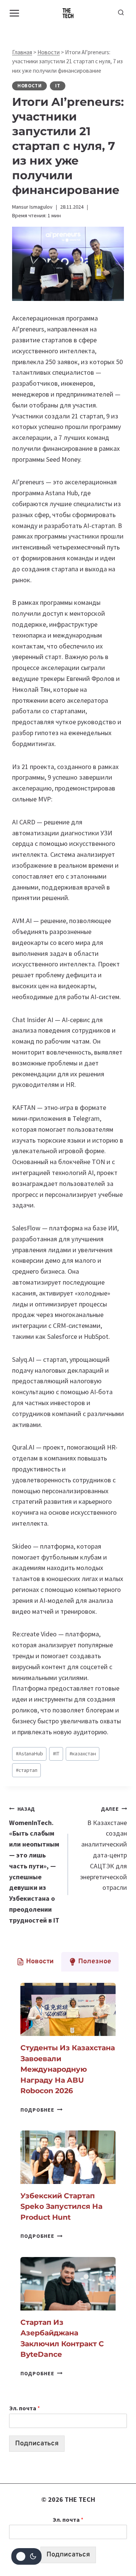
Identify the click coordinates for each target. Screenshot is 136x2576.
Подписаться (37, 2444)
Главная (22, 52)
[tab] (35, 1962)
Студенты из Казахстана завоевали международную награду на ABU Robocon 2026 (68, 2069)
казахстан (83, 1753)
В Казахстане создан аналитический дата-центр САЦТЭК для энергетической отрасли (104, 1849)
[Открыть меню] (15, 13)
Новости (49, 52)
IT (58, 86)
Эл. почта (25, 2408)
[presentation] (68, 2010)
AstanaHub (29, 1753)
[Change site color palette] (26, 2556)
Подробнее (41, 2110)
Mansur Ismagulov (32, 207)
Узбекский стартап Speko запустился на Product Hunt (61, 2207)
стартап (27, 1770)
